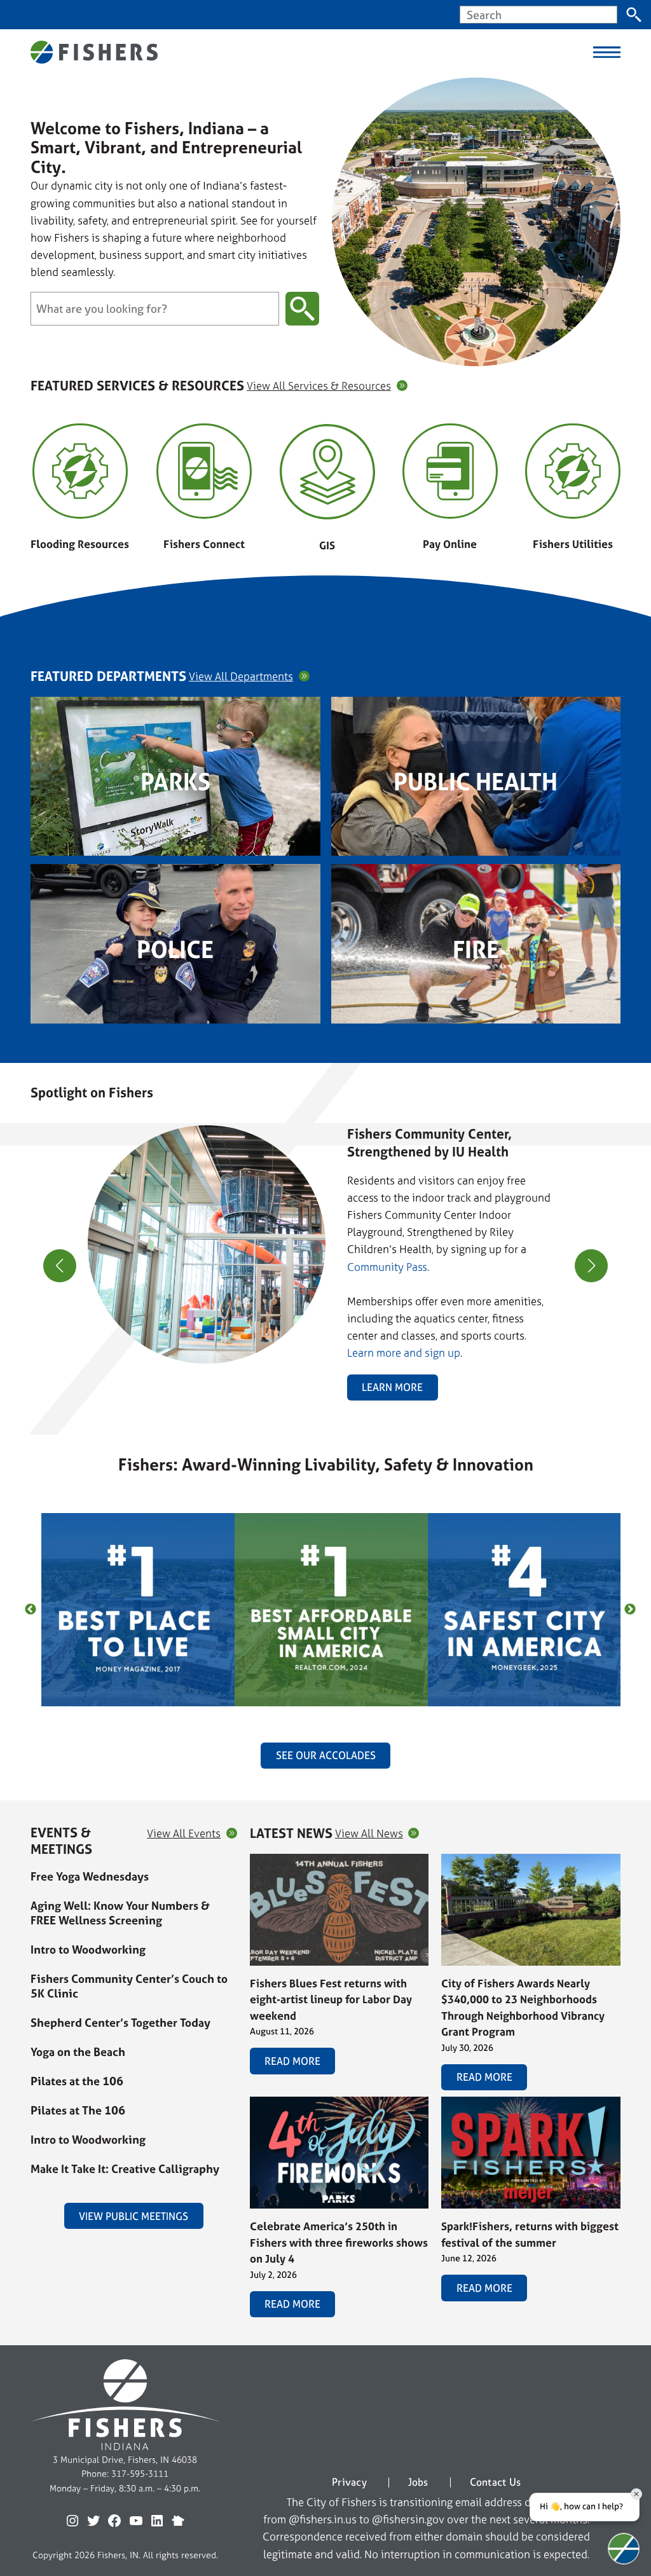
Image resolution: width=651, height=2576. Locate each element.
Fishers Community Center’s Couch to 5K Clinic (129, 1986)
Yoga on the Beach (78, 2052)
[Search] (634, 15)
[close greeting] (636, 2494)
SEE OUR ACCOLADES (326, 1755)
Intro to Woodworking (88, 1949)
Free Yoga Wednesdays (90, 1876)
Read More (292, 2061)
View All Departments (241, 676)
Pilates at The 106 (78, 2110)
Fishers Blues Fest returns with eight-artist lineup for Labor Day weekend (331, 1999)
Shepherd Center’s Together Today (120, 2023)
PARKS (175, 782)
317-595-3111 (140, 2473)
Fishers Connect (204, 544)
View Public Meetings (134, 2216)
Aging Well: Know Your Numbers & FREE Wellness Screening (120, 1913)
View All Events (184, 1833)
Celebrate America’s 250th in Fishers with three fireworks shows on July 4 (339, 2242)
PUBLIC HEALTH (476, 782)
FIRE (476, 950)
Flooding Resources (80, 544)
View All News (369, 1833)
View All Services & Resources (319, 386)
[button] (320, 1394)
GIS (327, 545)
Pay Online (450, 544)
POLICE (175, 950)
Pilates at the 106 (77, 2081)
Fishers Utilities (573, 544)
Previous (31, 1610)
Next (630, 1610)
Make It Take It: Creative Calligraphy (125, 2169)
